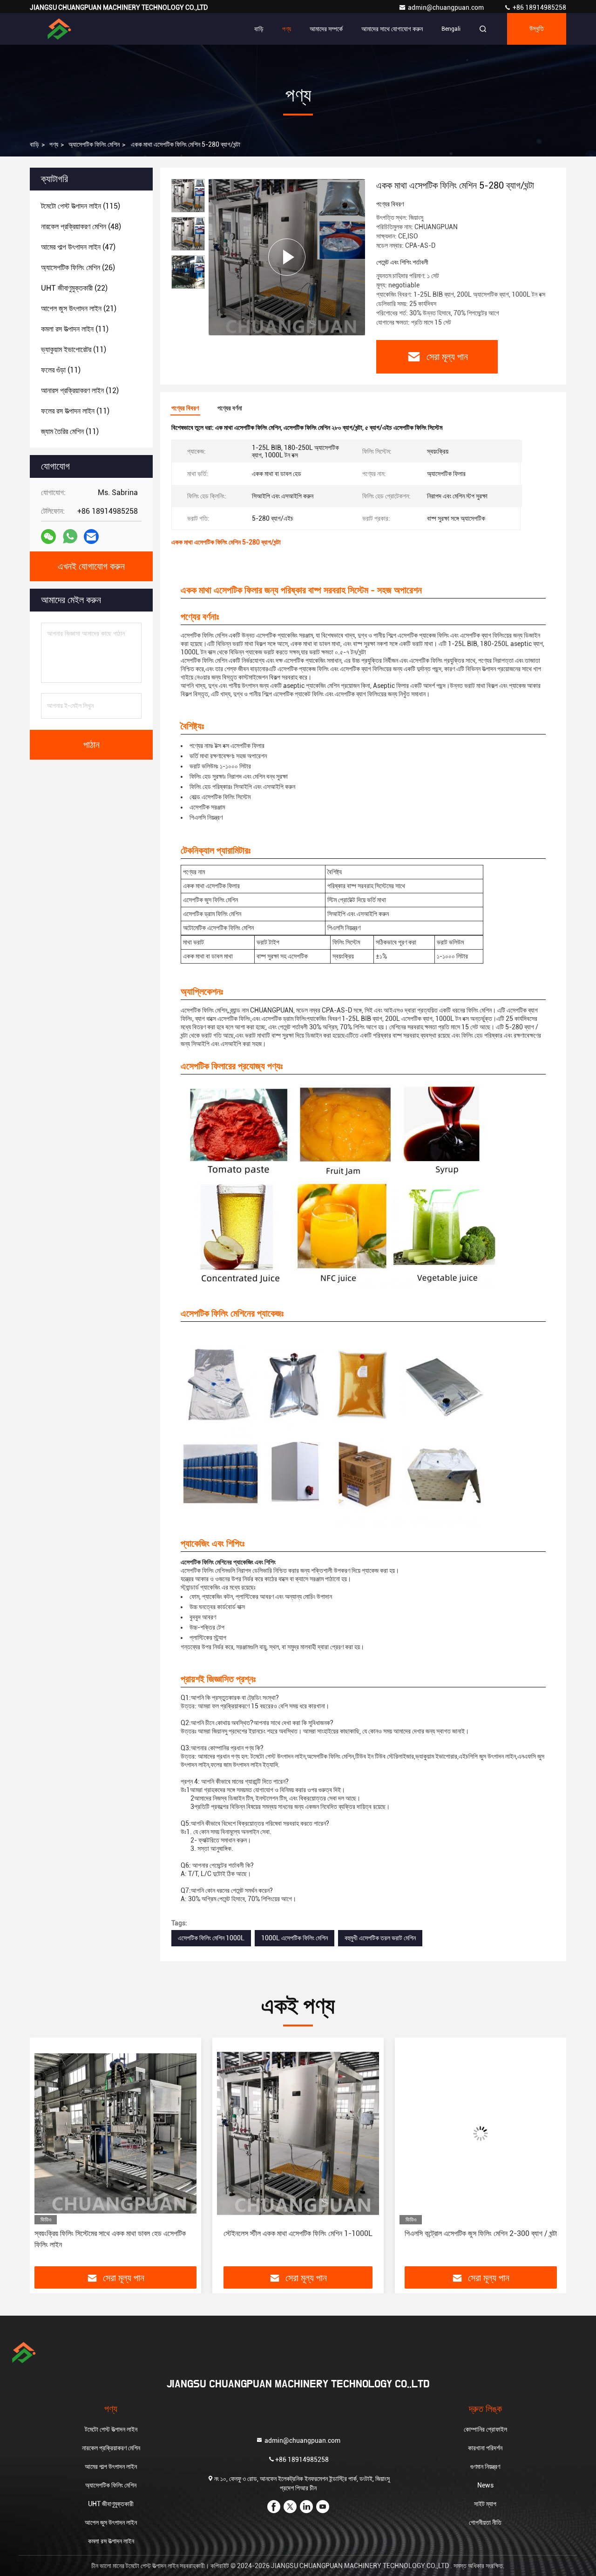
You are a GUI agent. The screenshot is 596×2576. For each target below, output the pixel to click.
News (485, 2485)
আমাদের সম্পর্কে (326, 29)
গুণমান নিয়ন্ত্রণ (485, 2467)
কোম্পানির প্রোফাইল (485, 2429)
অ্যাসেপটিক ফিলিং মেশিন (94, 144)
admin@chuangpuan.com (447, 7)
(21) (79, 309)
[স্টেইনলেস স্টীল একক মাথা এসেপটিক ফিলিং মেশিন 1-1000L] (115, 2133)
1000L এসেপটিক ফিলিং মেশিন (295, 1938)
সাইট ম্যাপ (485, 2504)
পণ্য (287, 29)
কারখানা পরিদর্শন (485, 2448)
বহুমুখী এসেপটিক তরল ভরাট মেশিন (380, 1938)
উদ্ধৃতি (537, 29)
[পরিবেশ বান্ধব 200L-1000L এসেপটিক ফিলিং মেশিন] (481, 2133)
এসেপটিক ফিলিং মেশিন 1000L (211, 1938)
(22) (74, 288)
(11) (75, 329)
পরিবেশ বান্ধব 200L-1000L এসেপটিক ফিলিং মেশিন (481, 2233)
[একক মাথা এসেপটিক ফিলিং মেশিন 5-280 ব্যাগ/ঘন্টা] (287, 257)
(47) (78, 247)
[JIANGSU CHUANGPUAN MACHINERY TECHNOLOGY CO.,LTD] (59, 29)
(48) (81, 227)
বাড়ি (259, 29)
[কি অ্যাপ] (70, 537)
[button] (47, 2155)
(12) (80, 391)
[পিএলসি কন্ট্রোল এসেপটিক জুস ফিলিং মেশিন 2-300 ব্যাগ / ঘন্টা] (298, 2133)
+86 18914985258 (539, 7)
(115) (81, 206)
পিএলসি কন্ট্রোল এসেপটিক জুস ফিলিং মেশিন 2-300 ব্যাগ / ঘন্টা (298, 2233)
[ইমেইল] (91, 537)
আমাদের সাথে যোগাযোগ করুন (392, 29)
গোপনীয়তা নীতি (485, 2522)
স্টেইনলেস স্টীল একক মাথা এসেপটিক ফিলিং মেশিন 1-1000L (115, 2233)
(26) (78, 268)
